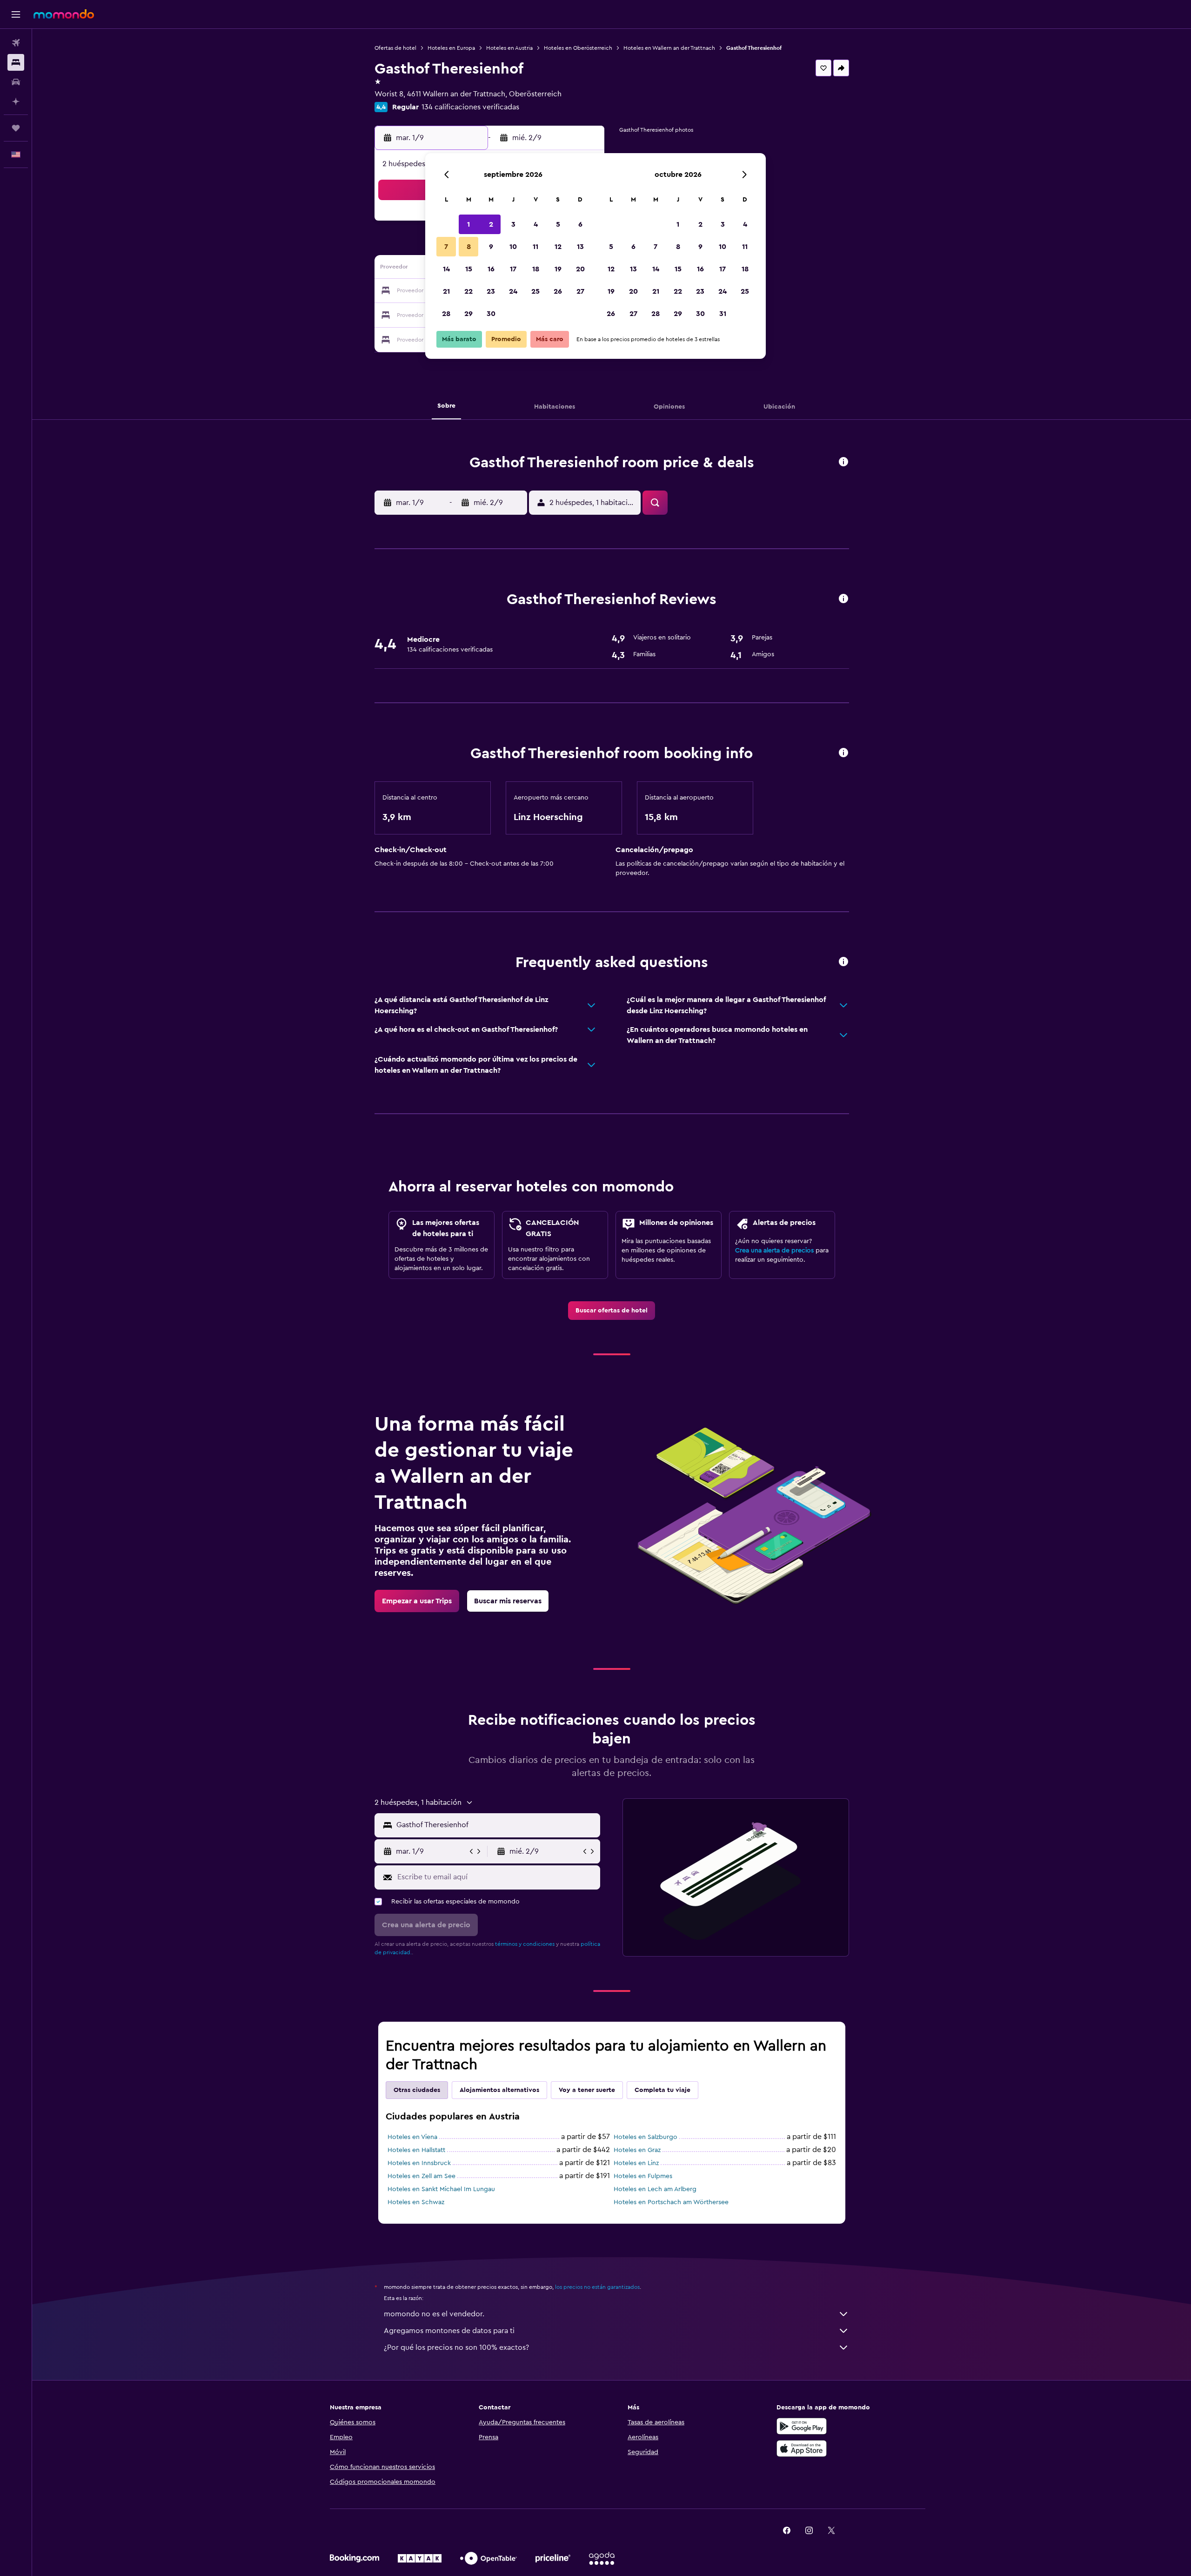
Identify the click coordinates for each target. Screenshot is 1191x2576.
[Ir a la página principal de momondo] (64, 14)
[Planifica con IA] (16, 101)
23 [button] (491, 291)
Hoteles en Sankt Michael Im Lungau (441, 2189)
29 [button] (468, 314)
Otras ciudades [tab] (417, 2090)
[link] (612, 1311)
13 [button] (580, 247)
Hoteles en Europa (451, 48)
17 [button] (513, 269)
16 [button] (491, 269)
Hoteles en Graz (637, 2150)
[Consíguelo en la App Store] (802, 2448)
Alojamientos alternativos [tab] (499, 2090)
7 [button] (446, 247)
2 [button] (491, 224)
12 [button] (558, 247)
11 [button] (535, 247)
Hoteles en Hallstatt (416, 2150)
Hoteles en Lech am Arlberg (655, 2189)
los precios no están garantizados (597, 2287)
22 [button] (468, 291)
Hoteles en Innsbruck (419, 2163)
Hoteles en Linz (636, 2163)
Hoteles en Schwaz (416, 2202)
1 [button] (468, 224)
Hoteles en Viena (412, 2137)
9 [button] (491, 247)
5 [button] (558, 224)
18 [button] (536, 269)
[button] (16, 14)
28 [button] (446, 314)
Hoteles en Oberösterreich (578, 48)
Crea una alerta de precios (774, 1251)
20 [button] (580, 269)
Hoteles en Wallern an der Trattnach (669, 48)
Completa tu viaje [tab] (662, 2090)
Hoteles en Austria (509, 48)
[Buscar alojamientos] (16, 62)
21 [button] (446, 291)
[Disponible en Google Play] (802, 2426)
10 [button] (513, 247)
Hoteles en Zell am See (422, 2176)
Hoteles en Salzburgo (646, 2137)
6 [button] (580, 224)
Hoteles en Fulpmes (643, 2176)
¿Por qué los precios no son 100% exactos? (456, 2347)
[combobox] (496, 1825)
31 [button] (723, 314)
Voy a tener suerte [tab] (587, 2090)
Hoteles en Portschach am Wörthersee (671, 2202)
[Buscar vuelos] (16, 43)
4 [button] (536, 224)
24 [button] (513, 291)
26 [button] (558, 291)
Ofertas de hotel (395, 48)
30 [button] (491, 314)
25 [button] (535, 291)
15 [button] (469, 269)
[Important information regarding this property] (843, 753)
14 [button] (446, 269)
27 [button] (580, 291)
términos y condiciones (525, 1944)
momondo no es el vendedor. (434, 2314)
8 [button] (469, 247)
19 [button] (558, 269)
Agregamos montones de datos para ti (449, 2331)
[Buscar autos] (16, 82)
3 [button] (513, 224)
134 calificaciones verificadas (470, 107)
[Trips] (16, 128)
